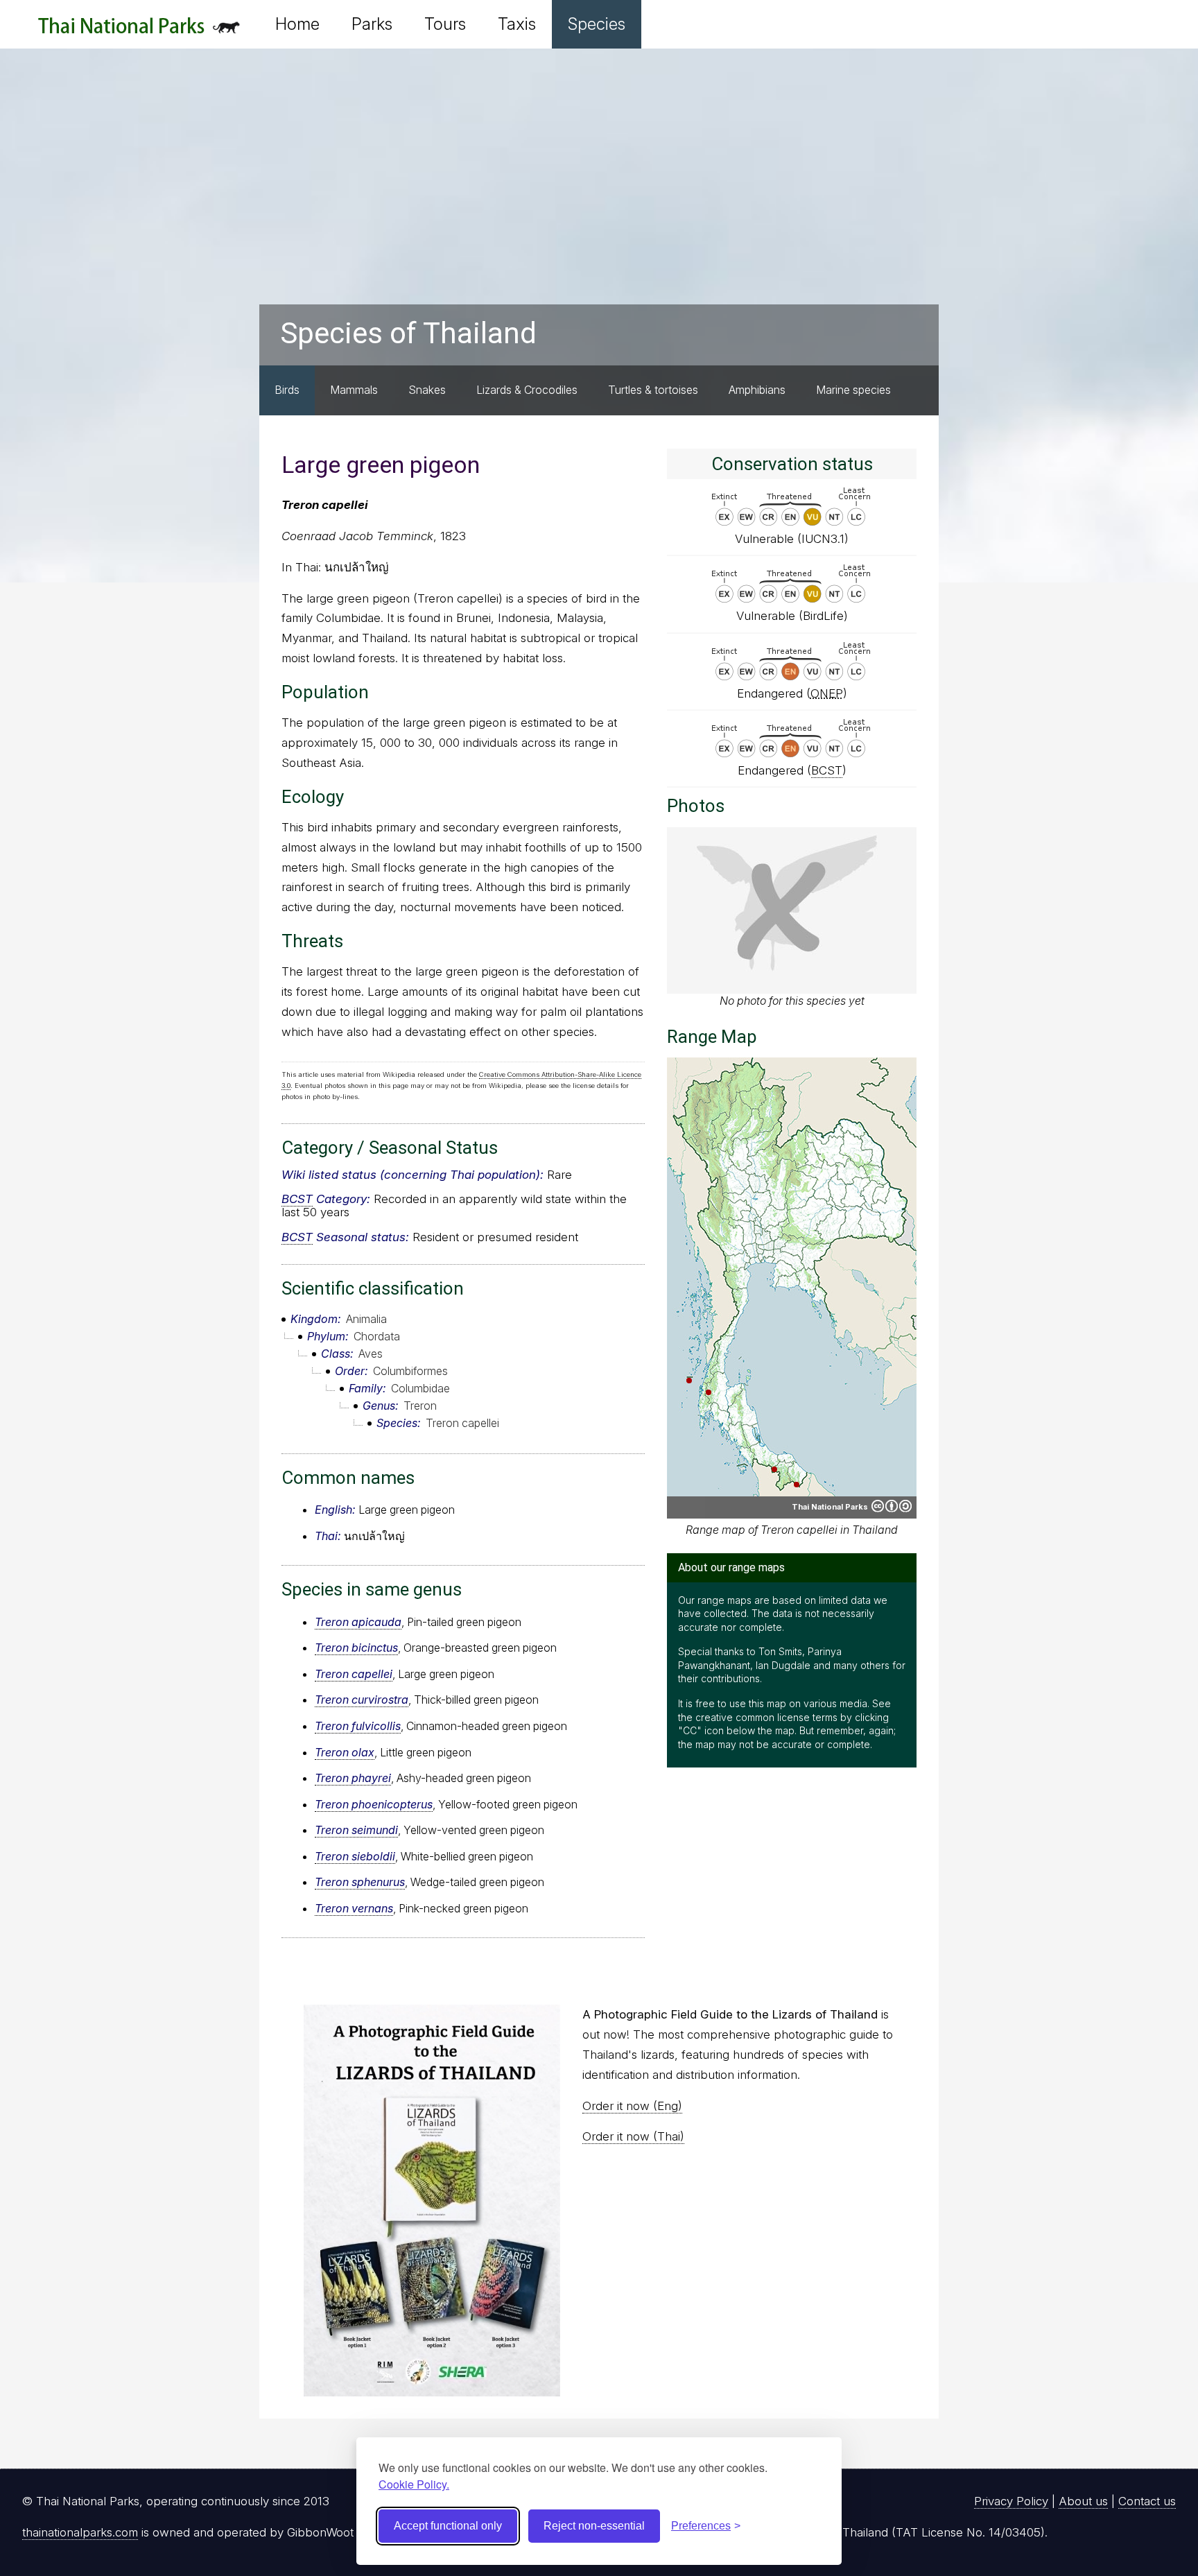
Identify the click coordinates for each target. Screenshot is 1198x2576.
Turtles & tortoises (653, 390)
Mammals (354, 390)
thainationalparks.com (80, 2532)
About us (1083, 2501)
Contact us (1147, 2501)
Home (297, 24)
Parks (372, 24)
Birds (287, 390)
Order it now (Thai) (633, 2136)
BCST (297, 1199)
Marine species (853, 390)
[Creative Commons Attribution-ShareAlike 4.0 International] (892, 1506)
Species (597, 24)
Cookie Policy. (414, 2484)
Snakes (427, 390)
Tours (445, 24)
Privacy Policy (1011, 2501)
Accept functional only (448, 2526)
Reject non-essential (594, 2526)
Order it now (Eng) (632, 2106)
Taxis (517, 24)
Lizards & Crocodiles (527, 390)
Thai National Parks (139, 31)
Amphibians (757, 390)
